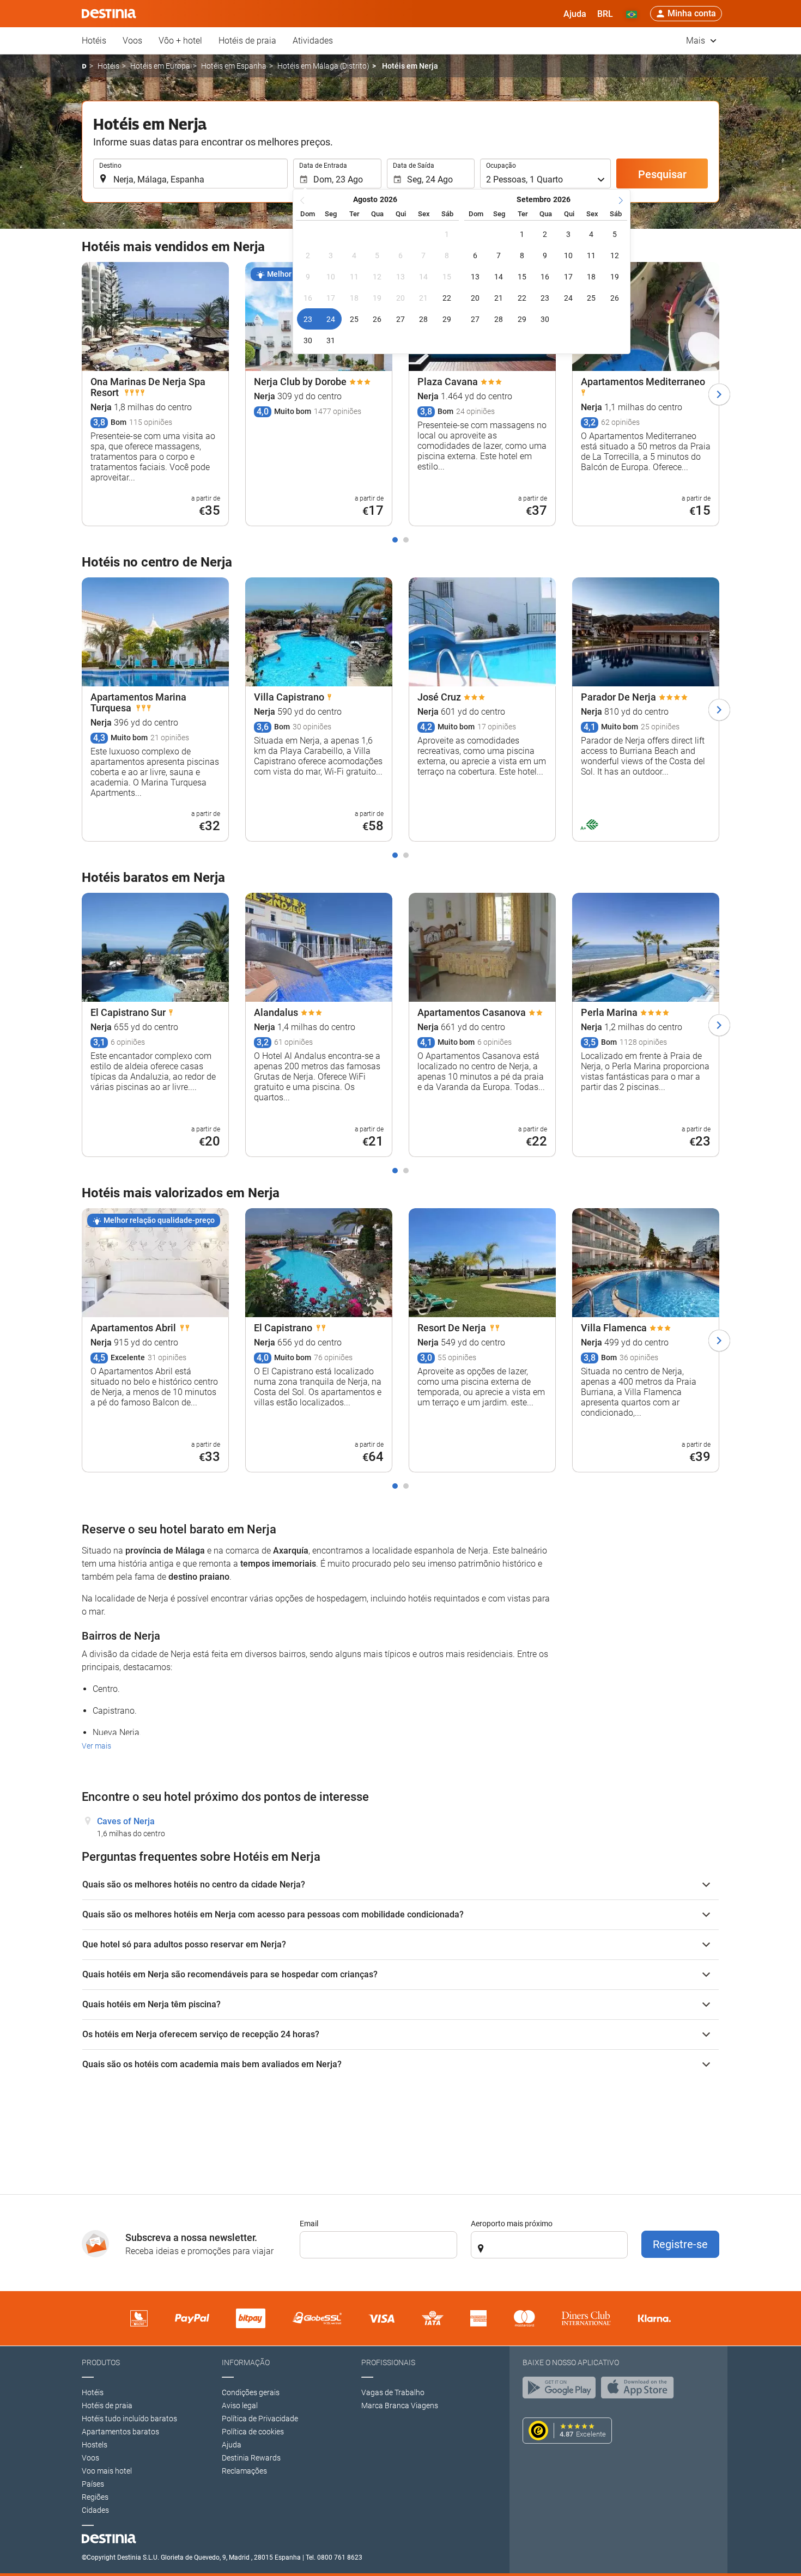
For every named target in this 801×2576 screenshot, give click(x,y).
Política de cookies (253, 2432)
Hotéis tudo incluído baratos (129, 2419)
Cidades (95, 2510)
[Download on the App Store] (640, 2390)
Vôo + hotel (180, 41)
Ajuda (232, 2445)
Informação (246, 2362)
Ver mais (96, 1746)
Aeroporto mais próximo (512, 2224)
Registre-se (680, 2244)
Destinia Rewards (251, 2458)
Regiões (95, 2497)
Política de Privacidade (260, 2419)
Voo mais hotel (107, 2471)
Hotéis (94, 41)
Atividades (313, 41)
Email (309, 2224)
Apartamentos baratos (120, 2432)
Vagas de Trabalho (393, 2392)
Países (93, 2484)
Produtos (101, 2362)
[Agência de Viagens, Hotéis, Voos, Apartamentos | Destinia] (109, 14)
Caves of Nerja (126, 1821)
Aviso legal (240, 2406)
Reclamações (244, 2471)
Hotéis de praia (247, 41)
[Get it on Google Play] (562, 2390)
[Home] (84, 66)
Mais (697, 41)
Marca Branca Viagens (400, 2406)
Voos (132, 41)
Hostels (95, 2445)
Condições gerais (251, 2392)
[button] (605, 14)
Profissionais (388, 2362)
